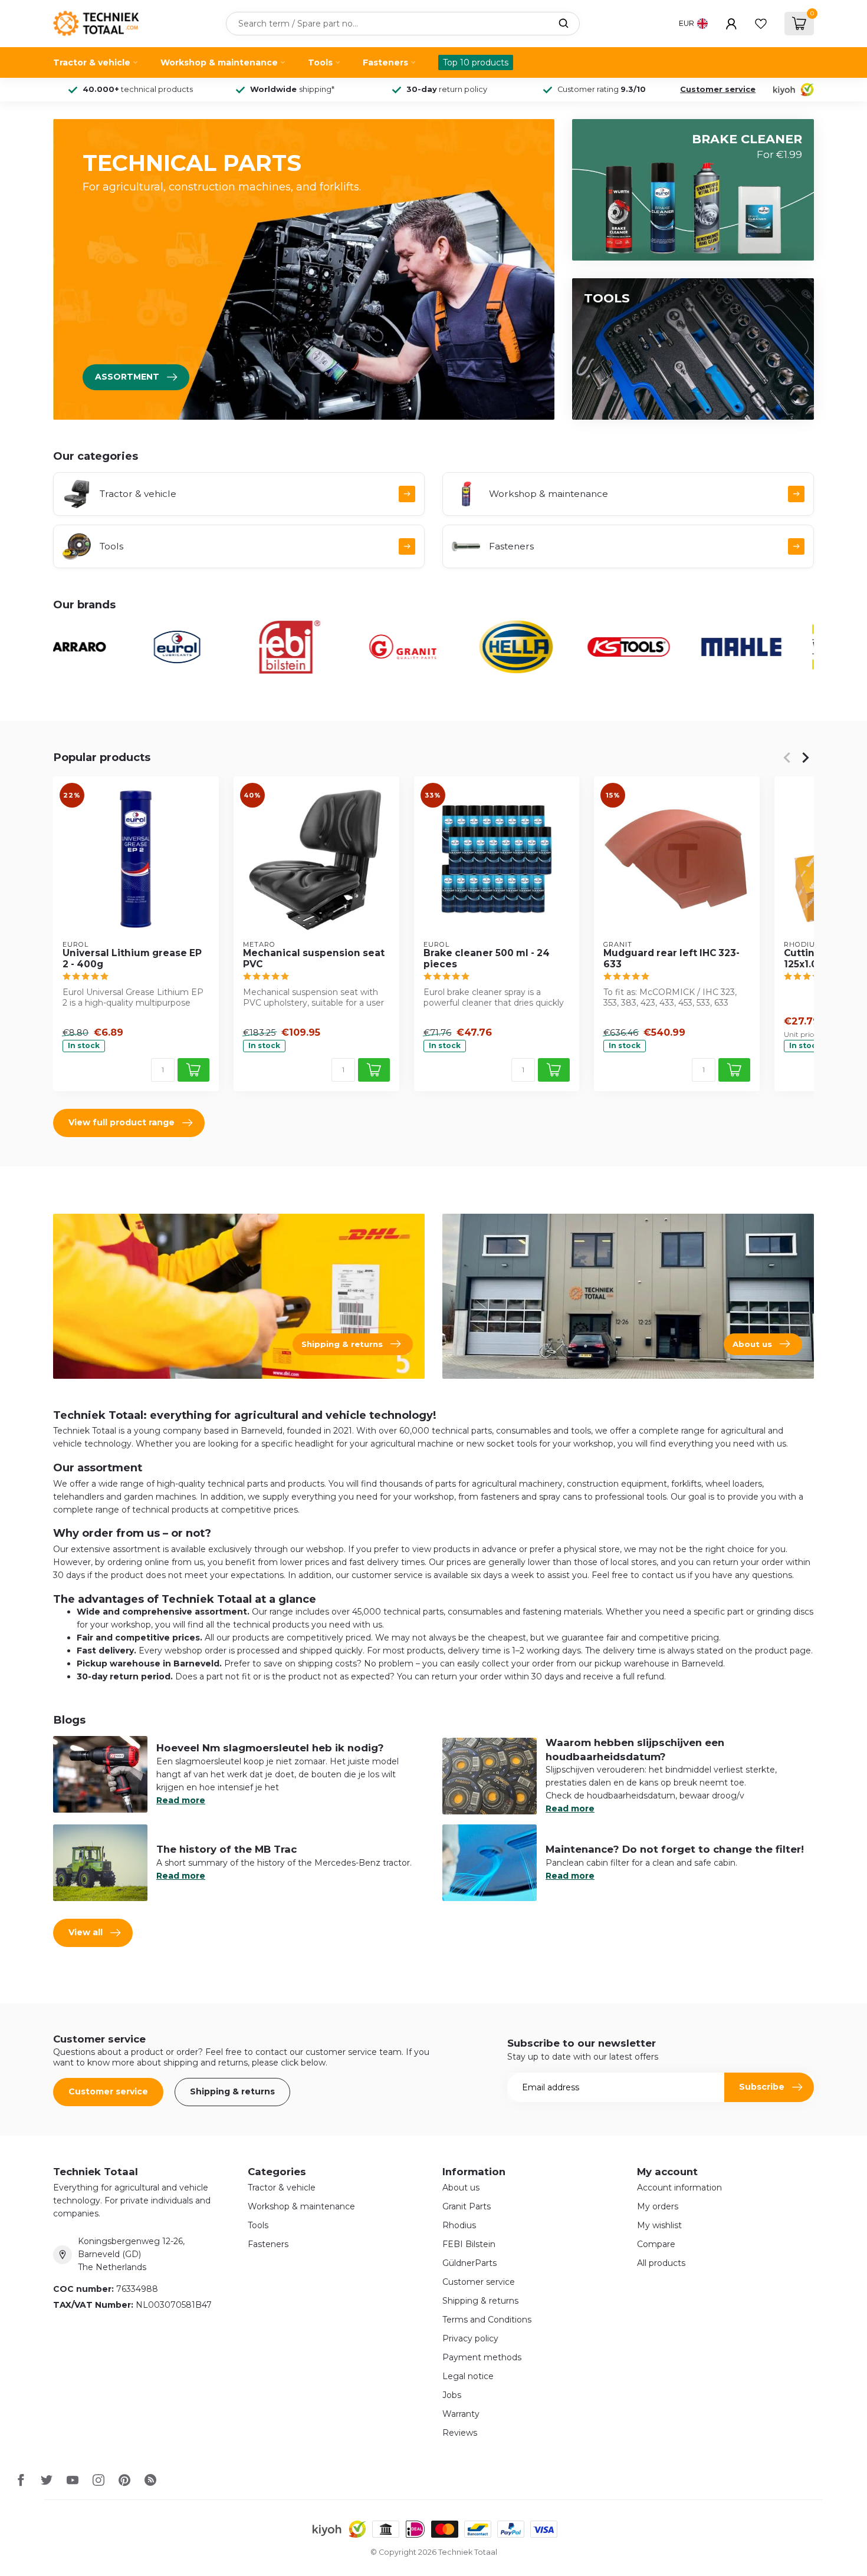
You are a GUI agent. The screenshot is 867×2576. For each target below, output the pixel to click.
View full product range (121, 1122)
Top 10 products (476, 62)
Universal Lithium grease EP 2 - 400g (132, 958)
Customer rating (602, 89)
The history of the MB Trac (226, 1849)
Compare (656, 2244)
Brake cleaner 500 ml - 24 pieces (487, 958)
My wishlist (659, 2225)
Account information (679, 2188)
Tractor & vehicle (92, 62)
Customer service (718, 89)
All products (661, 2263)
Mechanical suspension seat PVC (314, 958)
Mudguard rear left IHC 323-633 (671, 958)
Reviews (460, 2433)
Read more (181, 1800)
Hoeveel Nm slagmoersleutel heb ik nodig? (270, 1748)
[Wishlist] (761, 24)
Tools (320, 62)
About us (461, 2188)
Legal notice (468, 2376)
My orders (658, 2206)
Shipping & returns (232, 2091)
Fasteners (385, 62)
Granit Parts (467, 2206)
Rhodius (459, 2225)
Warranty (461, 2414)
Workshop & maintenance (219, 62)
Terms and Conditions (487, 2320)
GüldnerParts (469, 2263)
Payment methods (482, 2357)
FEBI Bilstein (469, 2244)
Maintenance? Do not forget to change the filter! (675, 1849)
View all (86, 1932)
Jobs (452, 2395)
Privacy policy (470, 2338)
